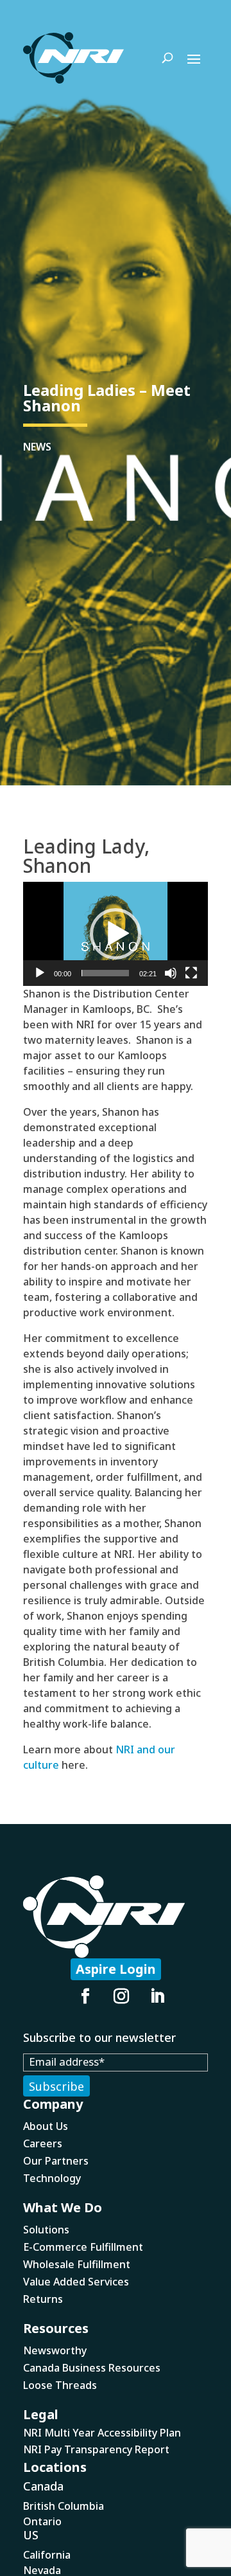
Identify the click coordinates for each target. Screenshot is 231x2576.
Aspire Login (116, 1969)
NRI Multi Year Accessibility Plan (102, 2433)
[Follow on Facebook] (85, 1996)
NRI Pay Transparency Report (96, 2449)
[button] (116, 934)
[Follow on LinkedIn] (157, 1996)
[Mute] (171, 973)
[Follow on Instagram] (121, 1996)
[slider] (105, 973)
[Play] (40, 973)
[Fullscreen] (191, 973)
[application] (116, 934)
